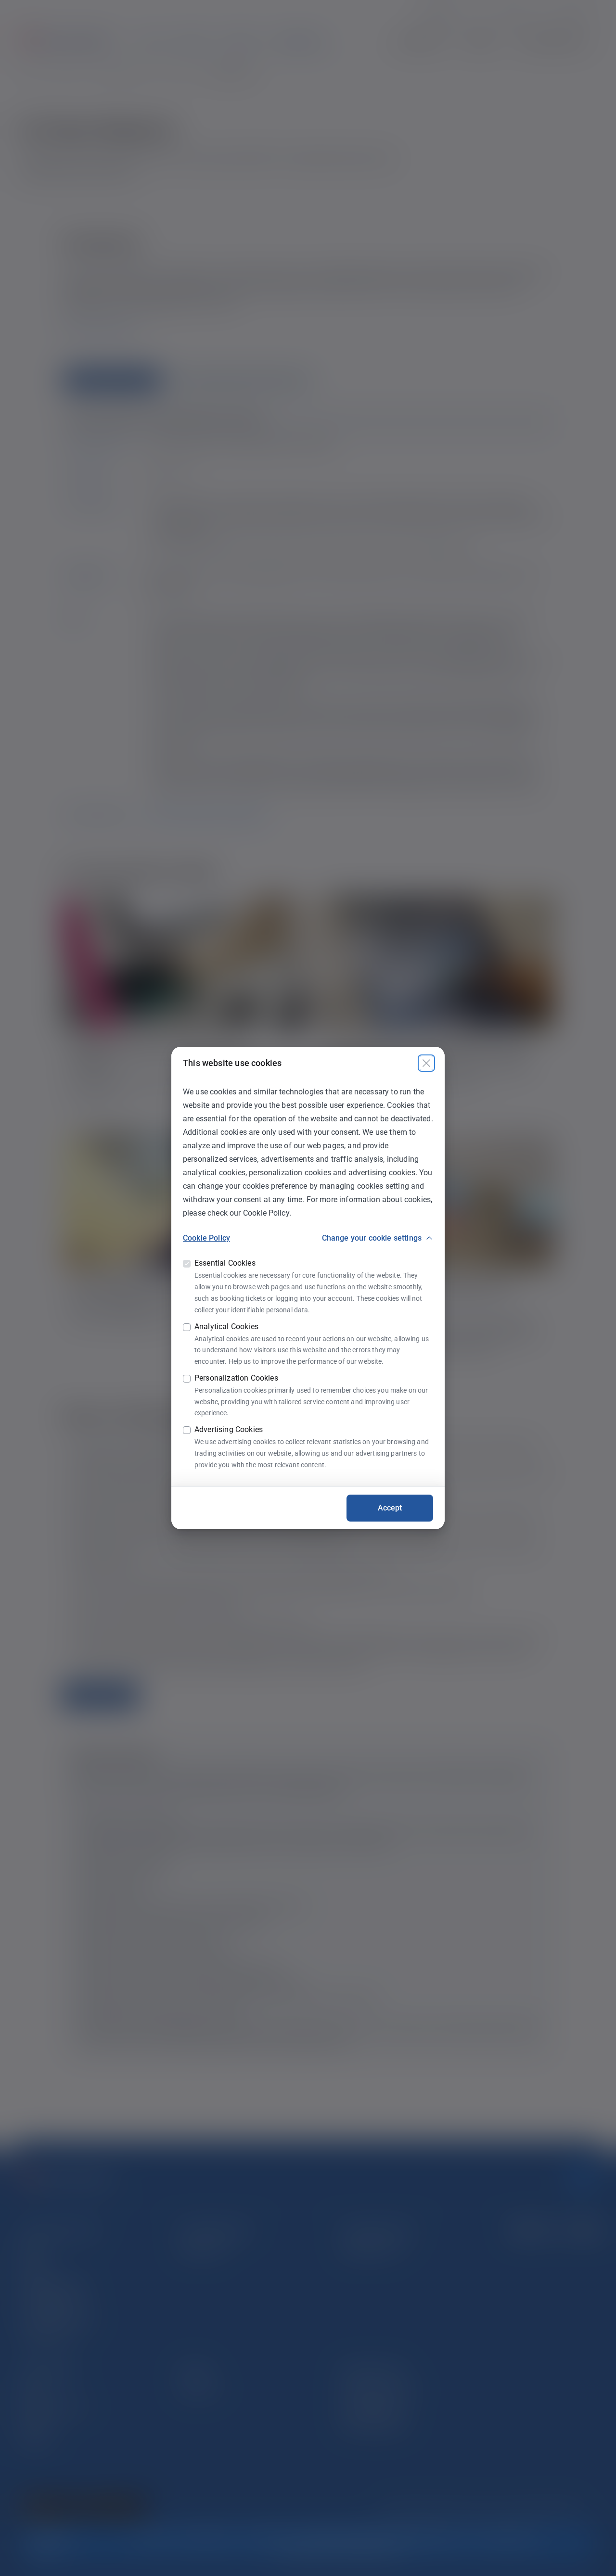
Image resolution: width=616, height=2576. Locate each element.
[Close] (426, 1063)
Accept (390, 1508)
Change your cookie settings (372, 1238)
